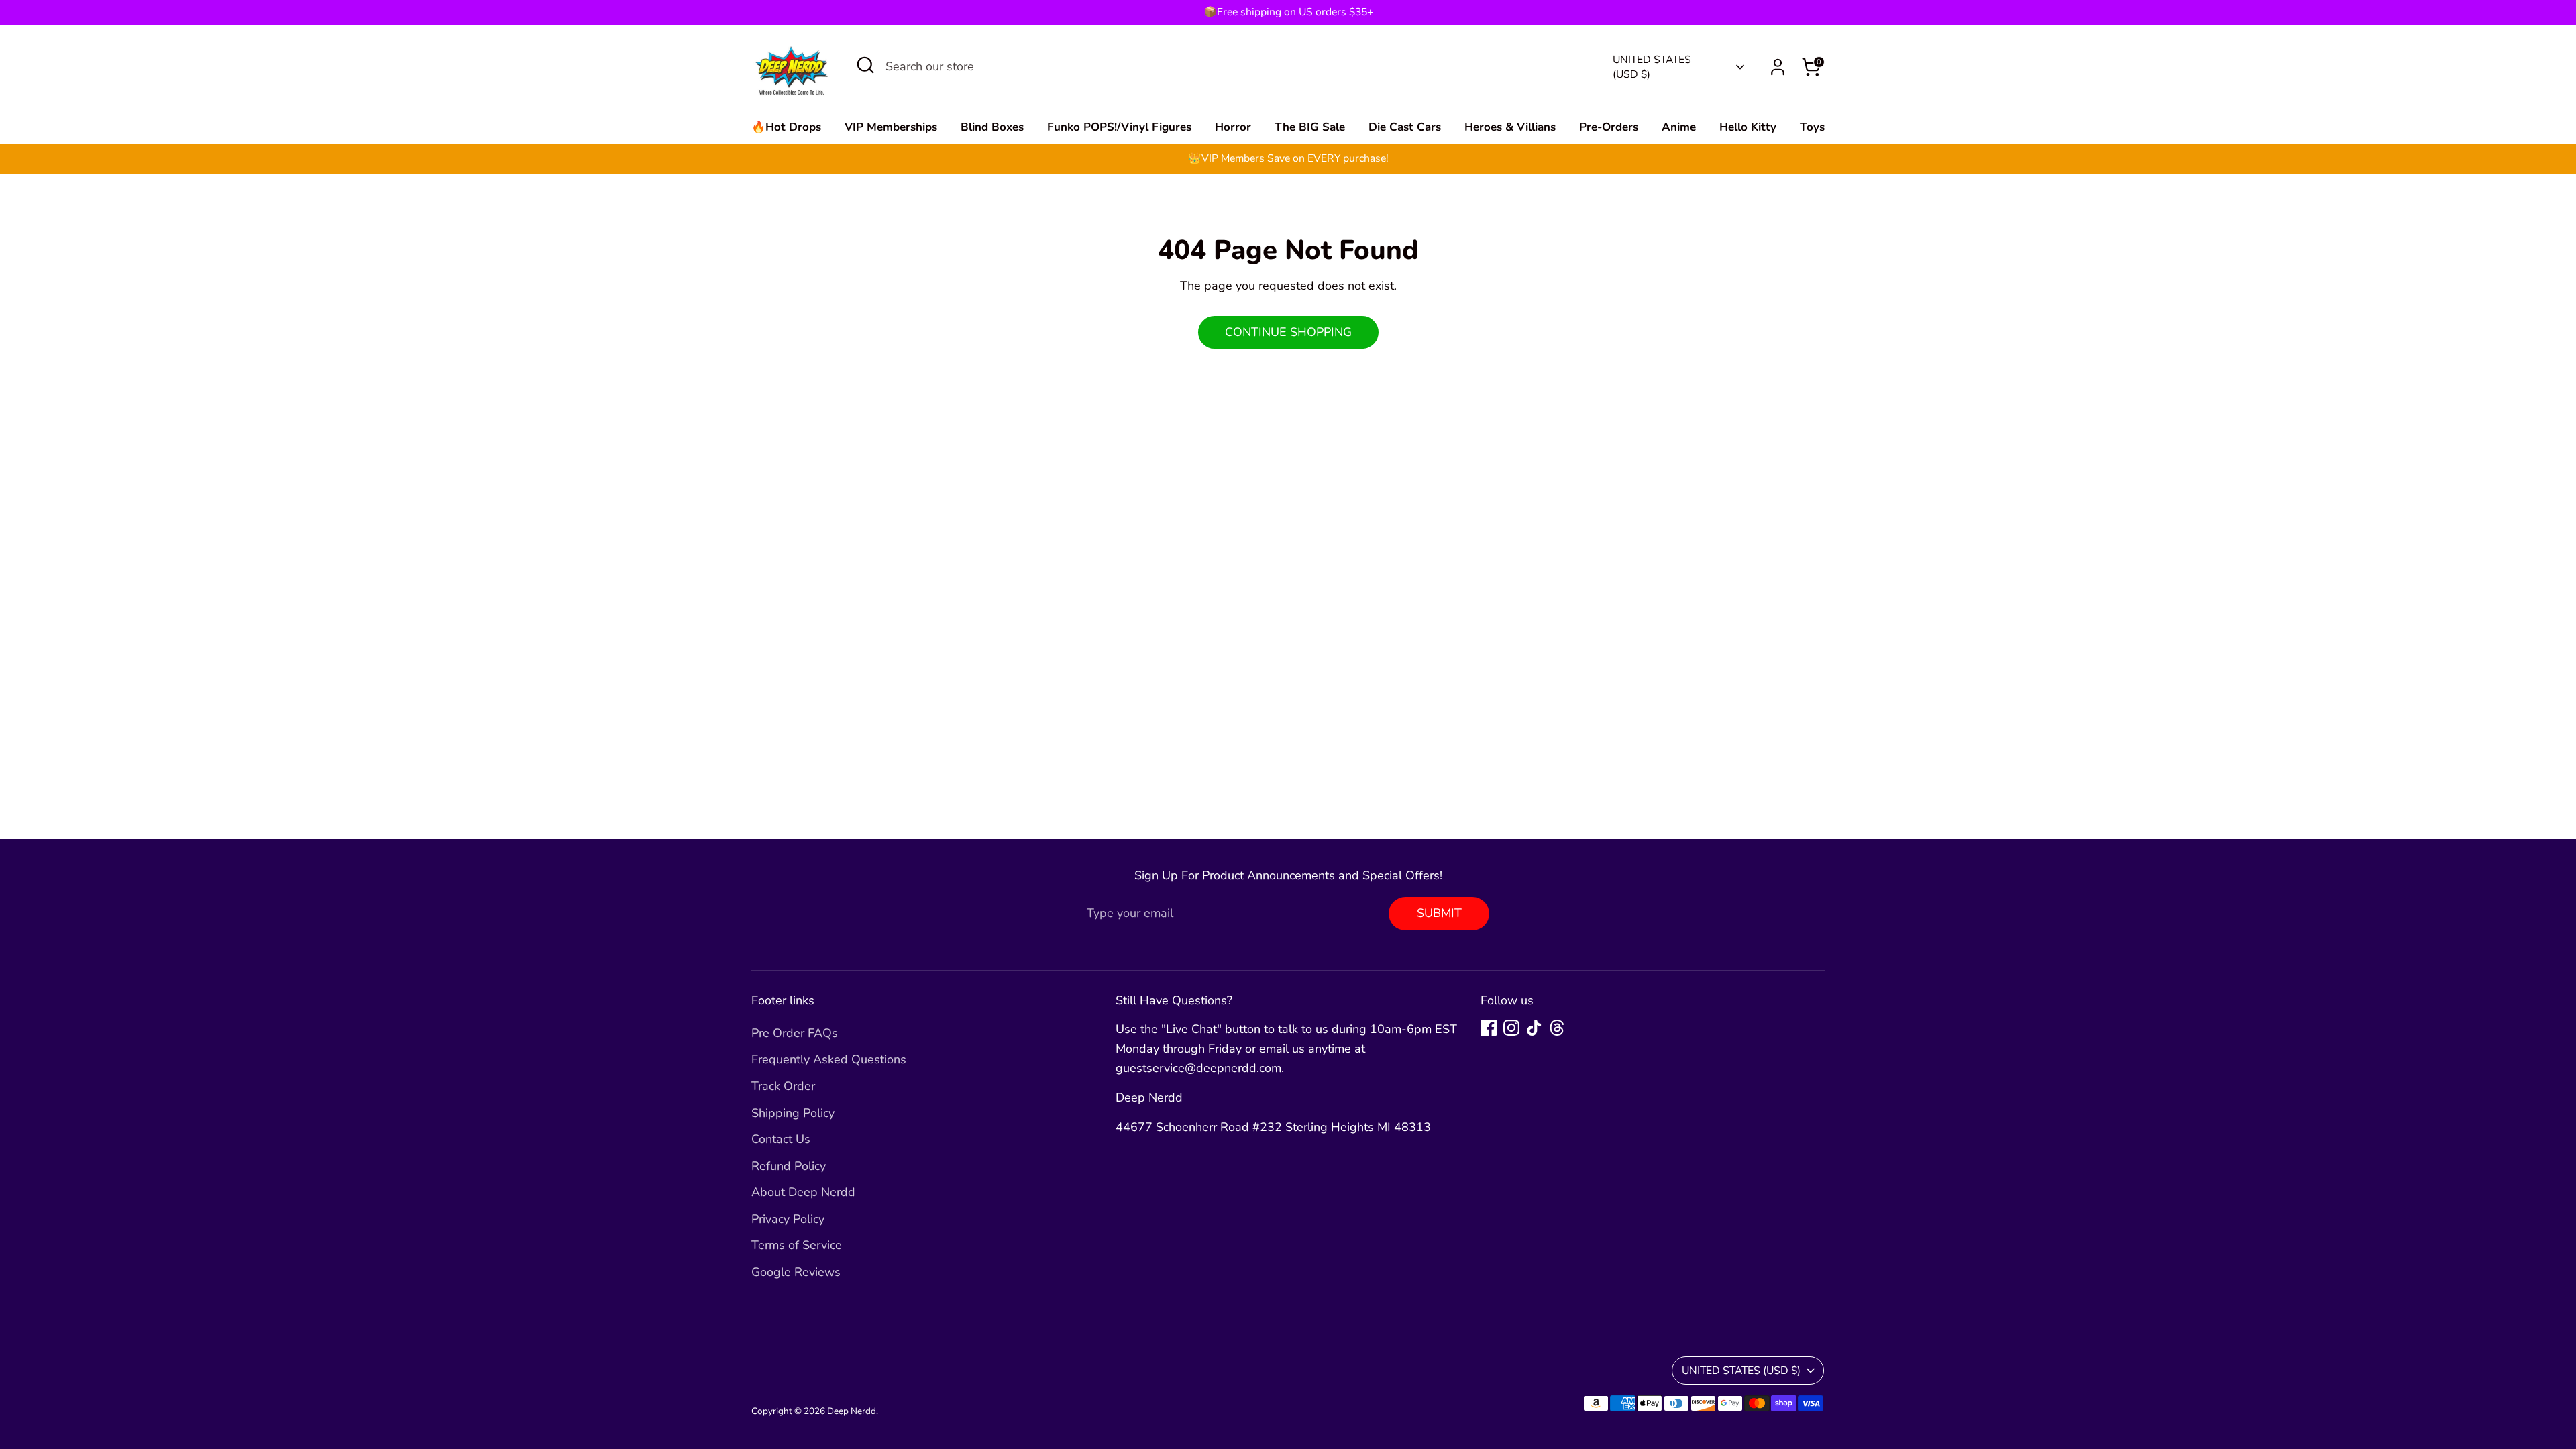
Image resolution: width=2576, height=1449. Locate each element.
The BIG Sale (1310, 127)
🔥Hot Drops (786, 127)
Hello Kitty (1748, 127)
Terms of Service (797, 1245)
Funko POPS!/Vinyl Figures (1119, 127)
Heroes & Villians (1510, 127)
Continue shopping (1288, 332)
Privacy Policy (788, 1219)
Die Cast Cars (1405, 127)
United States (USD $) (1652, 67)
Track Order (783, 1086)
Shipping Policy (793, 1113)
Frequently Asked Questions (829, 1059)
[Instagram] (1511, 1028)
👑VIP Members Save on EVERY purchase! (1288, 158)
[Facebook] (1489, 1028)
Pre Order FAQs (795, 1033)
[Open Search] (865, 65)
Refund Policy (789, 1166)
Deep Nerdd (852, 1411)
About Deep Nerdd (803, 1192)
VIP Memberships (891, 127)
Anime (1679, 127)
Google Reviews (796, 1272)
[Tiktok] (1534, 1028)
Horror (1233, 127)
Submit (1439, 913)
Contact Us (781, 1139)
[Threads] (1557, 1028)
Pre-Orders (1609, 127)
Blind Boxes (992, 127)
